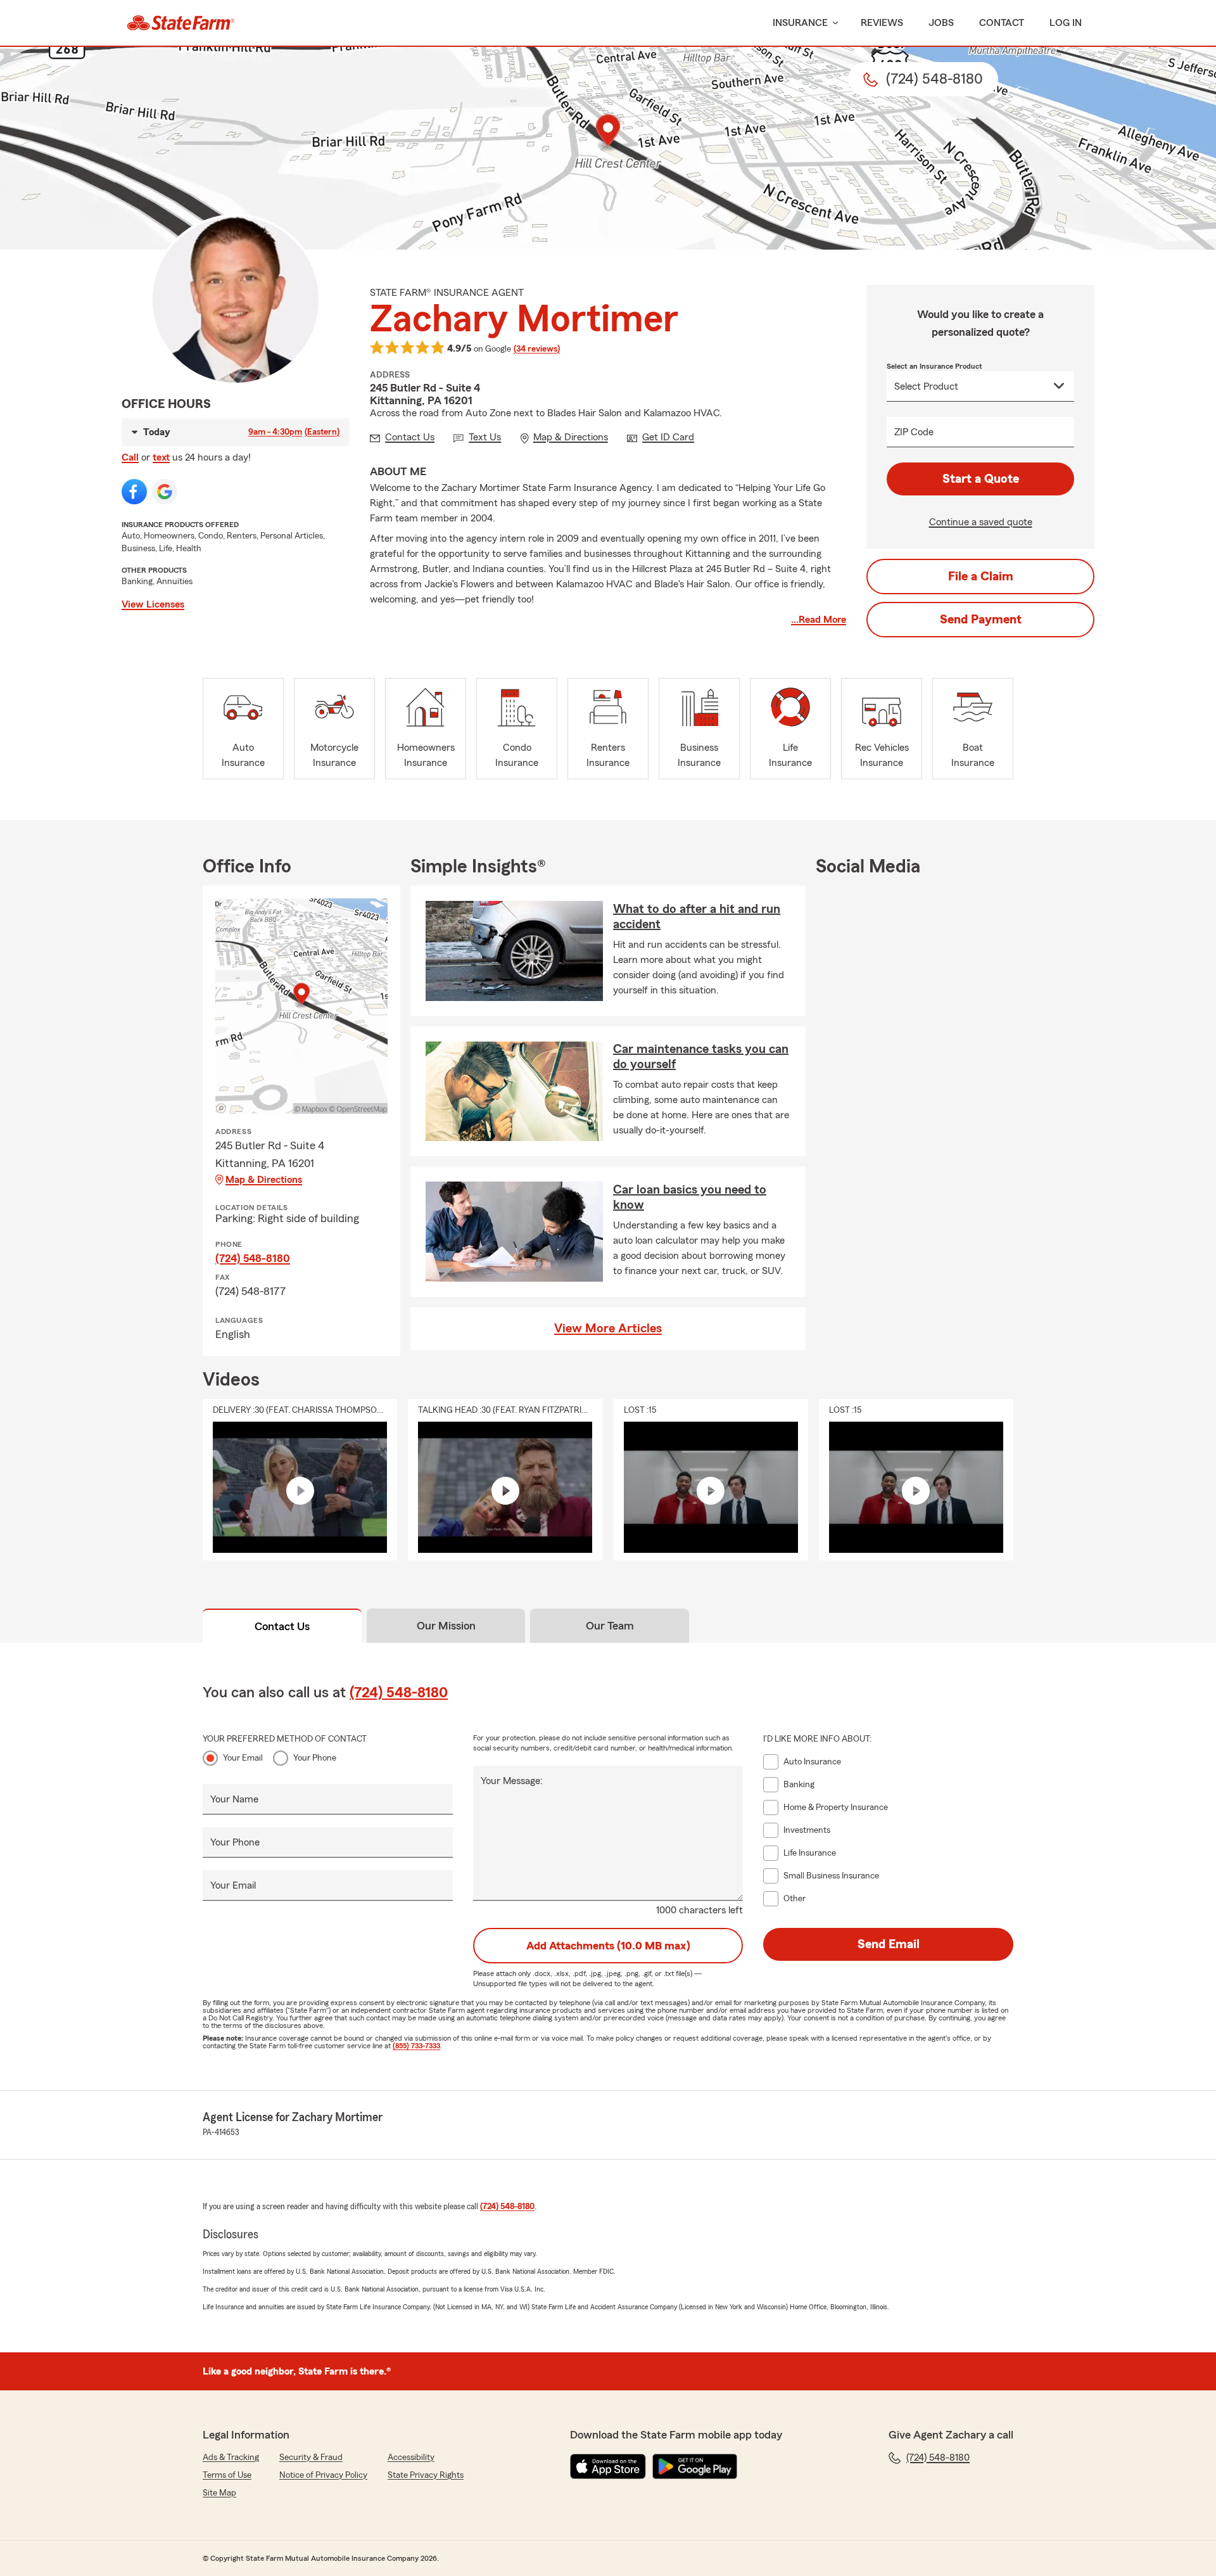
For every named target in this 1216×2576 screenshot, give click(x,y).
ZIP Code (914, 432)
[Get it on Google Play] (695, 2466)
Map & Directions (264, 1180)
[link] (181, 23)
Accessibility (411, 2458)
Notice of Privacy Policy (323, 2475)
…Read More (819, 620)
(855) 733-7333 (416, 2046)
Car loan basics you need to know (690, 1197)
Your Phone (315, 1758)
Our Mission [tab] (446, 1626)
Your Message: (512, 1781)
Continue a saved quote (981, 522)
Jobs (941, 23)
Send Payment (981, 620)
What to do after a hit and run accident (697, 917)
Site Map (219, 2493)
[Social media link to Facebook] (134, 492)
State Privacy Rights (426, 2475)
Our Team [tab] (610, 1626)
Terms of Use (227, 2475)
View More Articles (608, 1329)
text (161, 457)
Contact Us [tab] (282, 1626)
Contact (1002, 23)
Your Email (243, 1758)
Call (130, 457)
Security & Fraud (311, 2458)
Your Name (234, 1799)
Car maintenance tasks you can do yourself (701, 1057)
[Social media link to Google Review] (165, 492)
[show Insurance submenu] (833, 23)
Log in (1066, 23)
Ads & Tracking (231, 2458)
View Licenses (153, 604)
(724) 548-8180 (253, 1258)
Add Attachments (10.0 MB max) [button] (608, 1946)
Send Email (889, 1944)
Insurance (800, 23)
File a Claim (981, 577)
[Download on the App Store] (608, 2466)
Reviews (882, 23)
